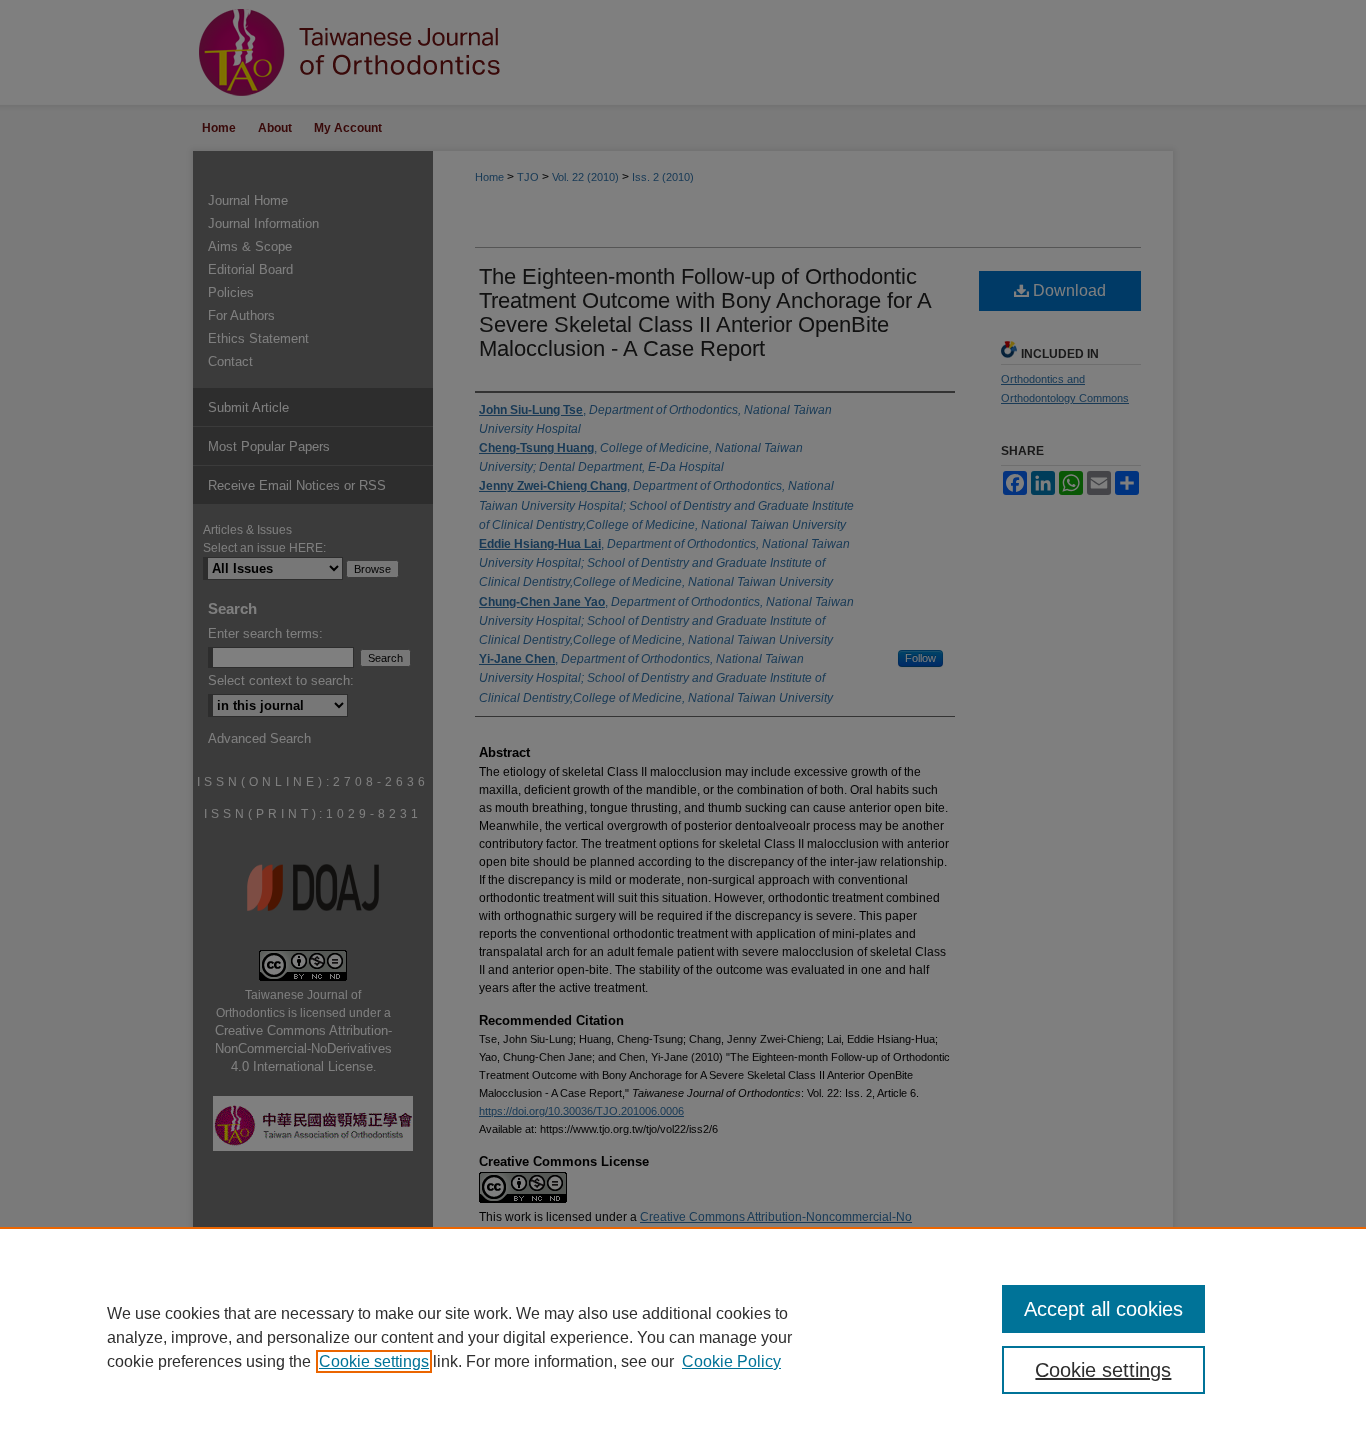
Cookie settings (374, 1361)
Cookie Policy (731, 1361)
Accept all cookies (1103, 1309)
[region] (683, 1337)
